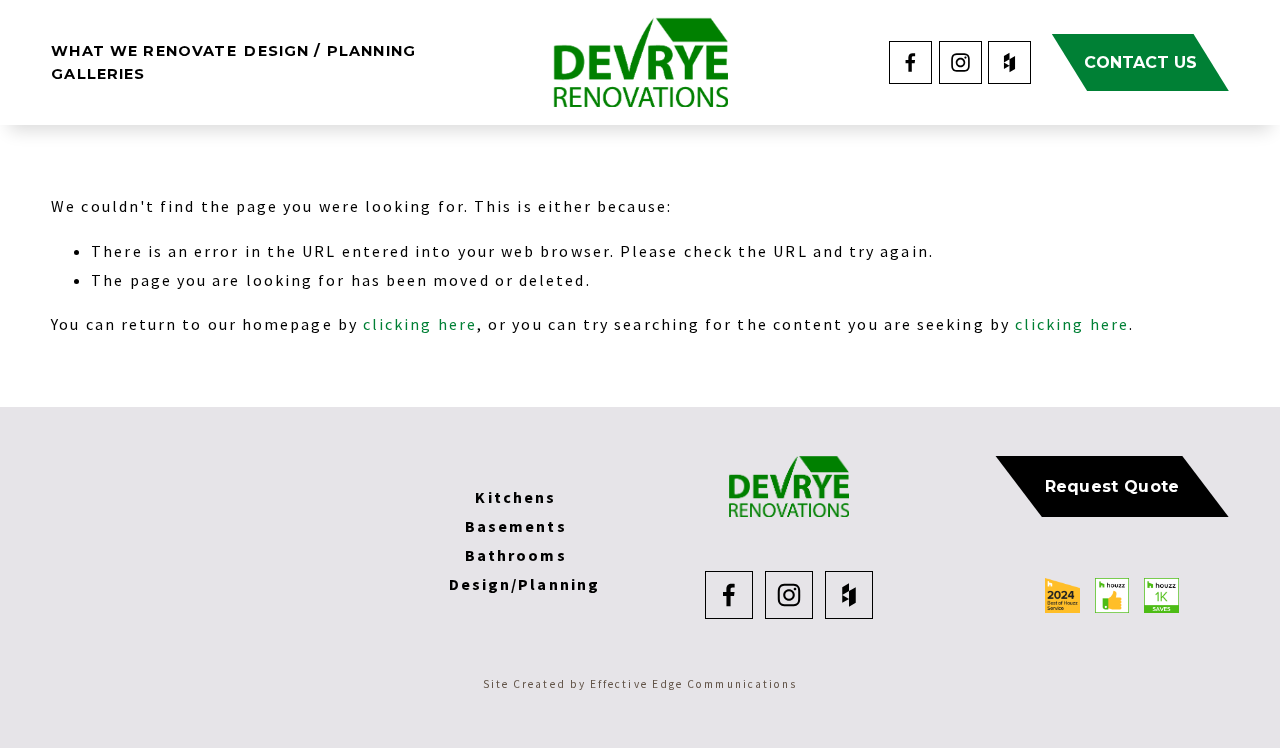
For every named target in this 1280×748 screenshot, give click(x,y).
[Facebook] (910, 62)
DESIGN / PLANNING (330, 51)
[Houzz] (1009, 62)
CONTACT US (1140, 62)
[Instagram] (960, 62)
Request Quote (1112, 486)
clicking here (420, 324)
